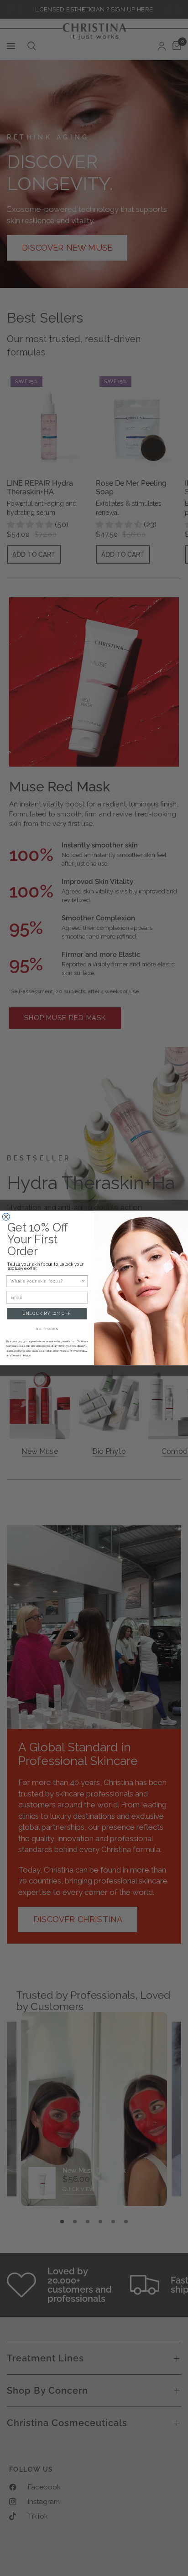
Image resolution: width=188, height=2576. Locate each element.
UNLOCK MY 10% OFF (47, 1314)
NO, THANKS (47, 1329)
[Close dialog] (6, 1217)
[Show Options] (83, 1281)
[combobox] (46, 1281)
